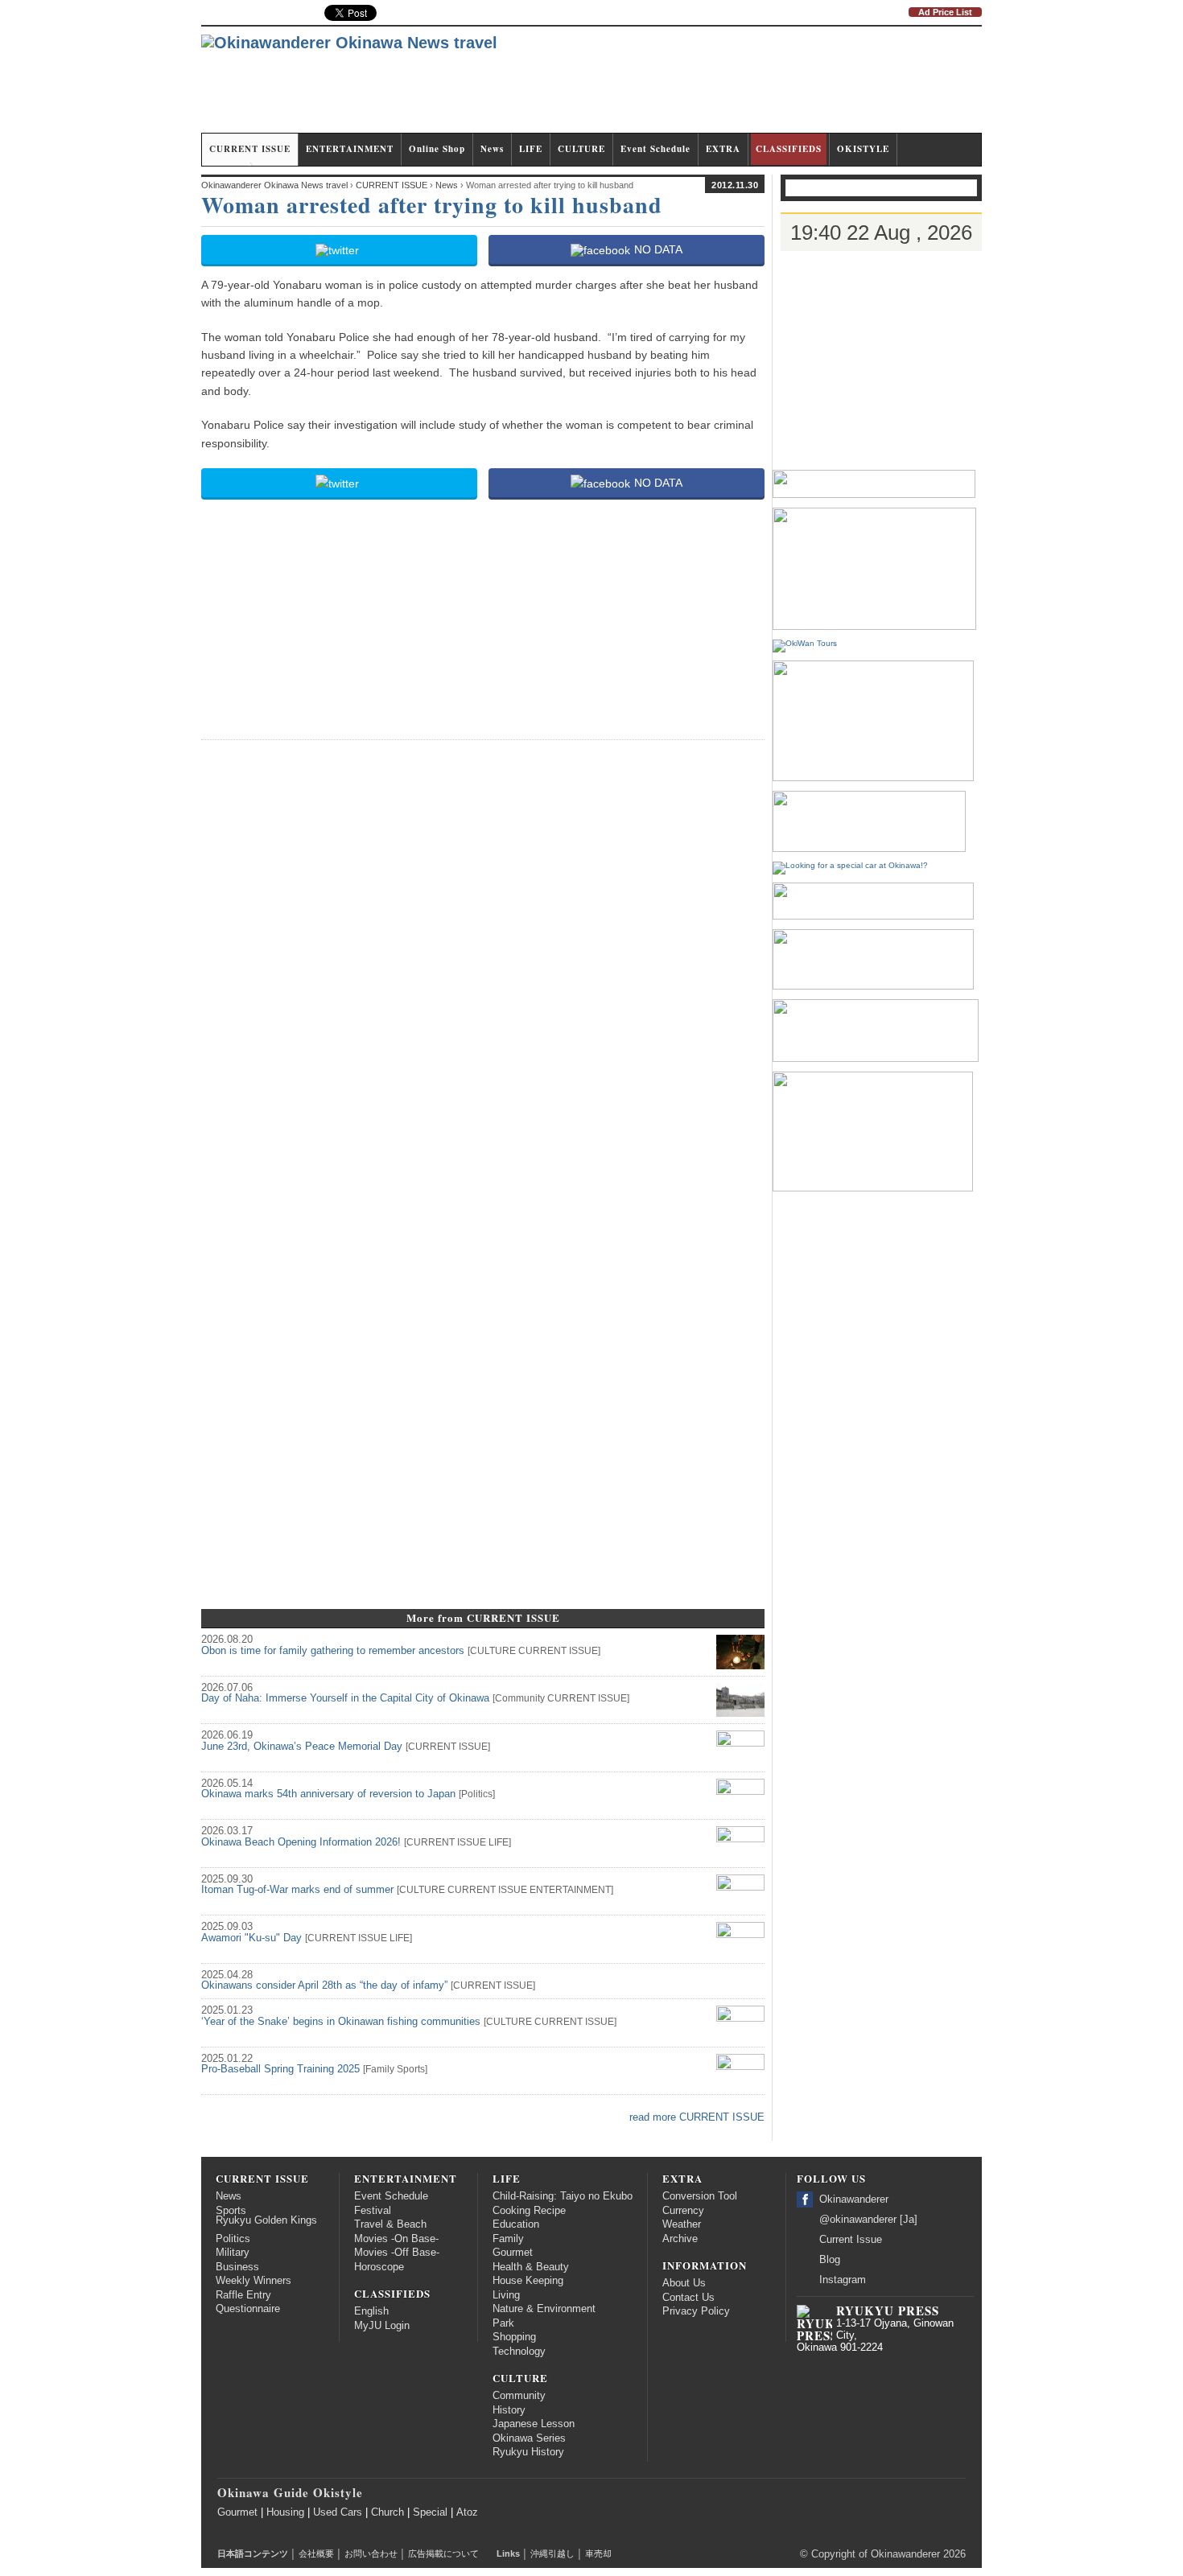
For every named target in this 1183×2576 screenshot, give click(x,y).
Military (233, 2253)
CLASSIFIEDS (789, 149)
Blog (830, 2260)
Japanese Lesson (534, 2424)
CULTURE (581, 149)
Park (503, 2323)
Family (380, 2069)
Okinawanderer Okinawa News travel (274, 185)
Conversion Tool (700, 2196)
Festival (373, 2211)
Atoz (467, 2512)
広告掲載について (443, 2553)
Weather (682, 2224)
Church (387, 2512)
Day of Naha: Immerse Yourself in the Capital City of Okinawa (345, 1698)
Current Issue (851, 2240)
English (371, 2311)
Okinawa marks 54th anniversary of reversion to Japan (328, 1794)
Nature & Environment (544, 2309)
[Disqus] (483, 955)
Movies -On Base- (396, 2239)
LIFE (531, 149)
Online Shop (437, 149)
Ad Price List (945, 12)
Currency (683, 2211)
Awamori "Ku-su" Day (251, 1938)
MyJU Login (382, 2326)
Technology (519, 2352)
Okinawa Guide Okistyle (290, 2492)
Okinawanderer (854, 2199)
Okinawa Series (529, 2438)
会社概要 (316, 2553)
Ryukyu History (528, 2452)
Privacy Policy (696, 2311)
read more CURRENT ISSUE (697, 2117)
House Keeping (528, 2281)
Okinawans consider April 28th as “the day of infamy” (324, 1985)
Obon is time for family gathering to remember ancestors (333, 1651)
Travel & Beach (390, 2224)
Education (516, 2224)
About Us (684, 2283)
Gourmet (513, 2253)
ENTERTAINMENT (350, 149)
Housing (285, 2512)
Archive (680, 2239)
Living (506, 2295)
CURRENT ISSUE (250, 149)
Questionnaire (248, 2309)
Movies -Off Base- (397, 2253)
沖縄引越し (552, 2553)
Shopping (514, 2337)
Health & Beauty (531, 2267)
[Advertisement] (689, 87)
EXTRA (723, 149)
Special (430, 2512)
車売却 (598, 2553)
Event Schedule (655, 149)
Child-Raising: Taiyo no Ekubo (563, 2196)
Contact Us (688, 2298)
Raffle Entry (243, 2295)
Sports (411, 2069)
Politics (477, 1794)
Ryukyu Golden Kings (266, 2220)
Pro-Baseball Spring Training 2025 (280, 2069)
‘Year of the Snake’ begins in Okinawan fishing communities (341, 2022)
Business (237, 2267)
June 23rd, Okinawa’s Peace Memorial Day (302, 1747)
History (509, 2410)
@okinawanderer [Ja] (868, 2220)
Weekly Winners (253, 2281)
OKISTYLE (863, 149)
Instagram (843, 2280)
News (492, 149)
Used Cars (338, 2512)
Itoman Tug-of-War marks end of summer (297, 1890)
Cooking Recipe (529, 2211)
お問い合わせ (371, 2553)
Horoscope (379, 2267)
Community (520, 1698)
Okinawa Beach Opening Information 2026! (301, 1842)
